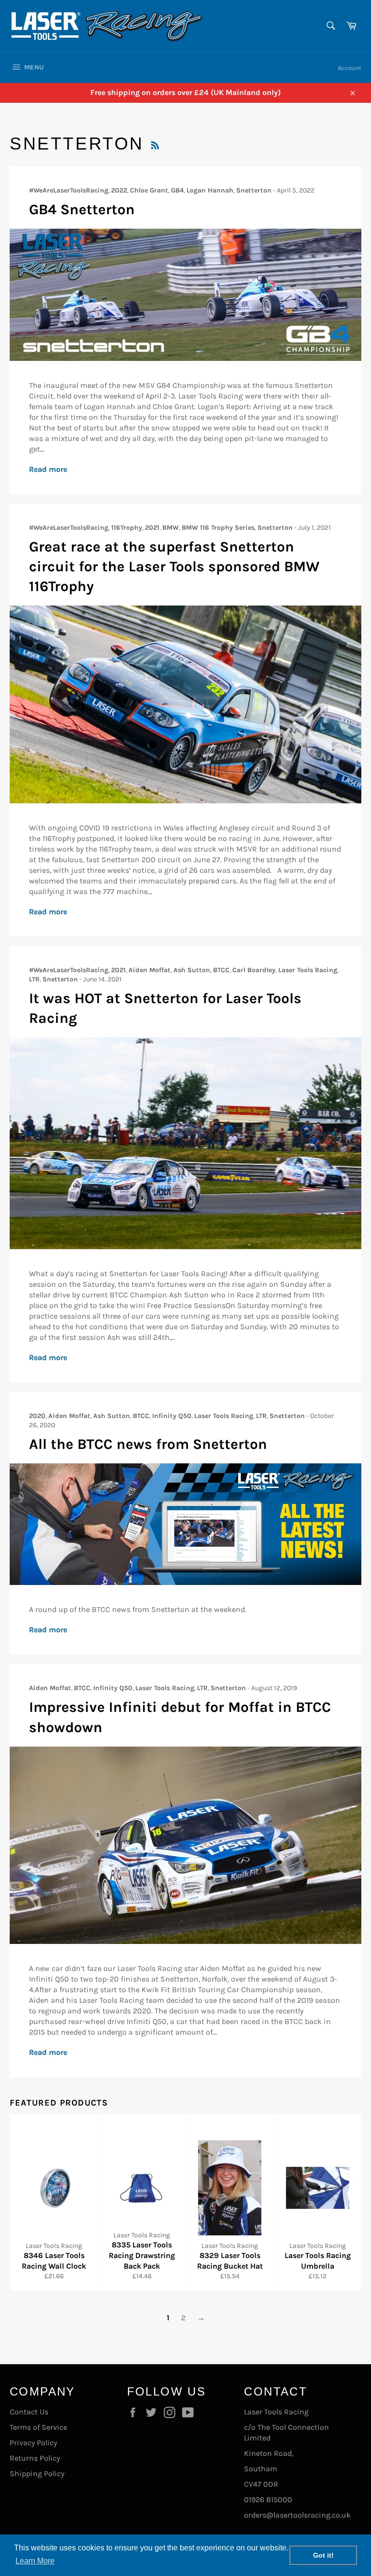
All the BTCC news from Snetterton (148, 1444)
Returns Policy (35, 2458)
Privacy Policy (33, 2443)
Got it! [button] (323, 2555)
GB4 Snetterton (82, 209)
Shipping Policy (37, 2473)
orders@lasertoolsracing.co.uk (297, 2515)
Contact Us (29, 2412)
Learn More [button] (35, 2561)
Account (350, 68)
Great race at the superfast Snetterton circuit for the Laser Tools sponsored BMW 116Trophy (174, 567)
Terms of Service (38, 2427)
